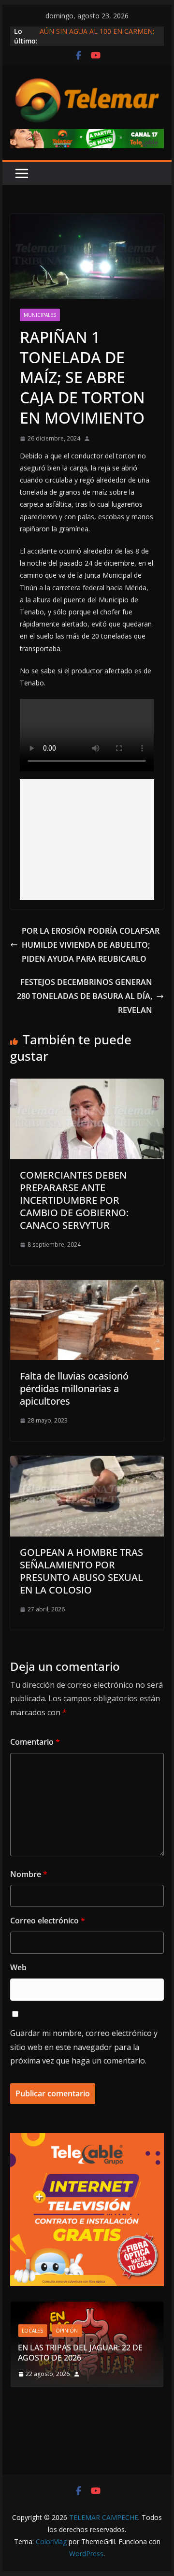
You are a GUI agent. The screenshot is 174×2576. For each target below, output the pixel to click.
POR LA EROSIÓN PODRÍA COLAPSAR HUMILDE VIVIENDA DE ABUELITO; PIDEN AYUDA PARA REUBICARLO (91, 945)
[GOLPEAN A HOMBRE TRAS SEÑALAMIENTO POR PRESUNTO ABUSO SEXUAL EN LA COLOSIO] (87, 1463)
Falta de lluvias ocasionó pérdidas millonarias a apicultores (74, 1388)
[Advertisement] (87, 840)
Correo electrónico (48, 1921)
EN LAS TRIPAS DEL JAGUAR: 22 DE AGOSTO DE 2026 (80, 2353)
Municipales (40, 315)
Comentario (35, 1742)
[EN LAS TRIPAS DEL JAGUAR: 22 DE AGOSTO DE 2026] (87, 2308)
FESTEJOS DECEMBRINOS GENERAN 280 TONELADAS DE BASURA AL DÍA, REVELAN (85, 996)
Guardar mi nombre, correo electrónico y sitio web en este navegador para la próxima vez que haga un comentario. (84, 2047)
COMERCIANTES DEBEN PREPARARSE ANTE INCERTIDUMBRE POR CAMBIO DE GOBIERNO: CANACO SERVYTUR (74, 1200)
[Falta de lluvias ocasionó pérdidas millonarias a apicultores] (87, 1287)
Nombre (29, 1874)
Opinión (67, 2331)
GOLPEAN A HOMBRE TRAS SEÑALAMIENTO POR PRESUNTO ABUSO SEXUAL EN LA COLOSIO (81, 1571)
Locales (32, 2331)
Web (18, 1967)
